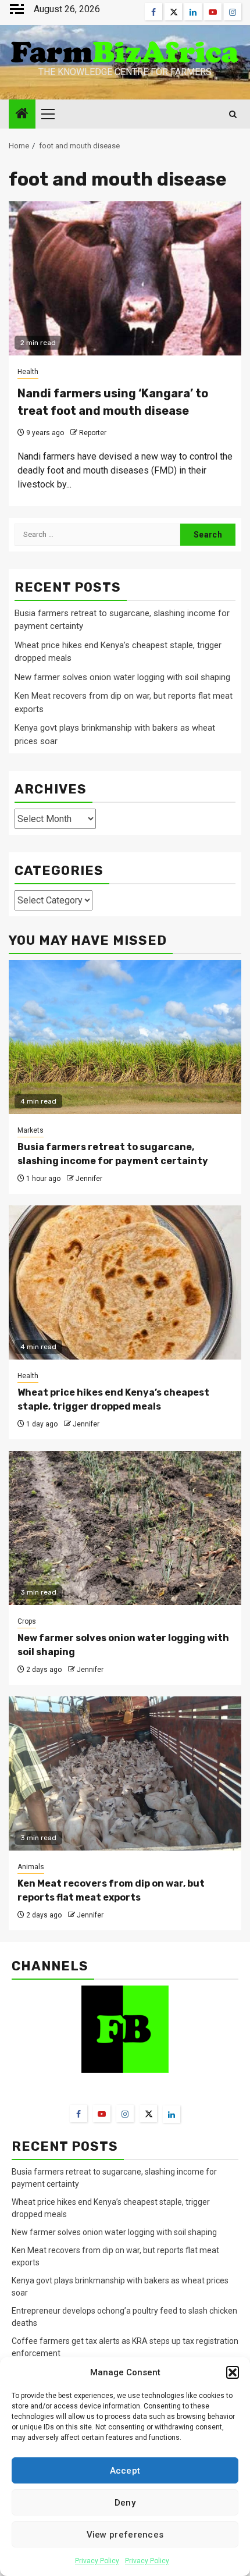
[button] (233, 2372)
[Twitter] (148, 2114)
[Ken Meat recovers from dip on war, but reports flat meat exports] (125, 1773)
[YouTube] (102, 2114)
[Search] (233, 114)
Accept (125, 2471)
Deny (125, 2503)
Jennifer (89, 1179)
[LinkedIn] (172, 2114)
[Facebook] (78, 2114)
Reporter (93, 433)
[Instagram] (125, 2114)
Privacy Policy (97, 2561)
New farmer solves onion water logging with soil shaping (122, 677)
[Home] (22, 115)
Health (28, 372)
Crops (27, 1621)
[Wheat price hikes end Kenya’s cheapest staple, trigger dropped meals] (125, 1282)
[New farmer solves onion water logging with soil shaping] (125, 1528)
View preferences (125, 2535)
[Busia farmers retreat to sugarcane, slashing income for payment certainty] (125, 1037)
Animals (31, 1867)
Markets (31, 1130)
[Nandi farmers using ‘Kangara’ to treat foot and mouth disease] (125, 278)
